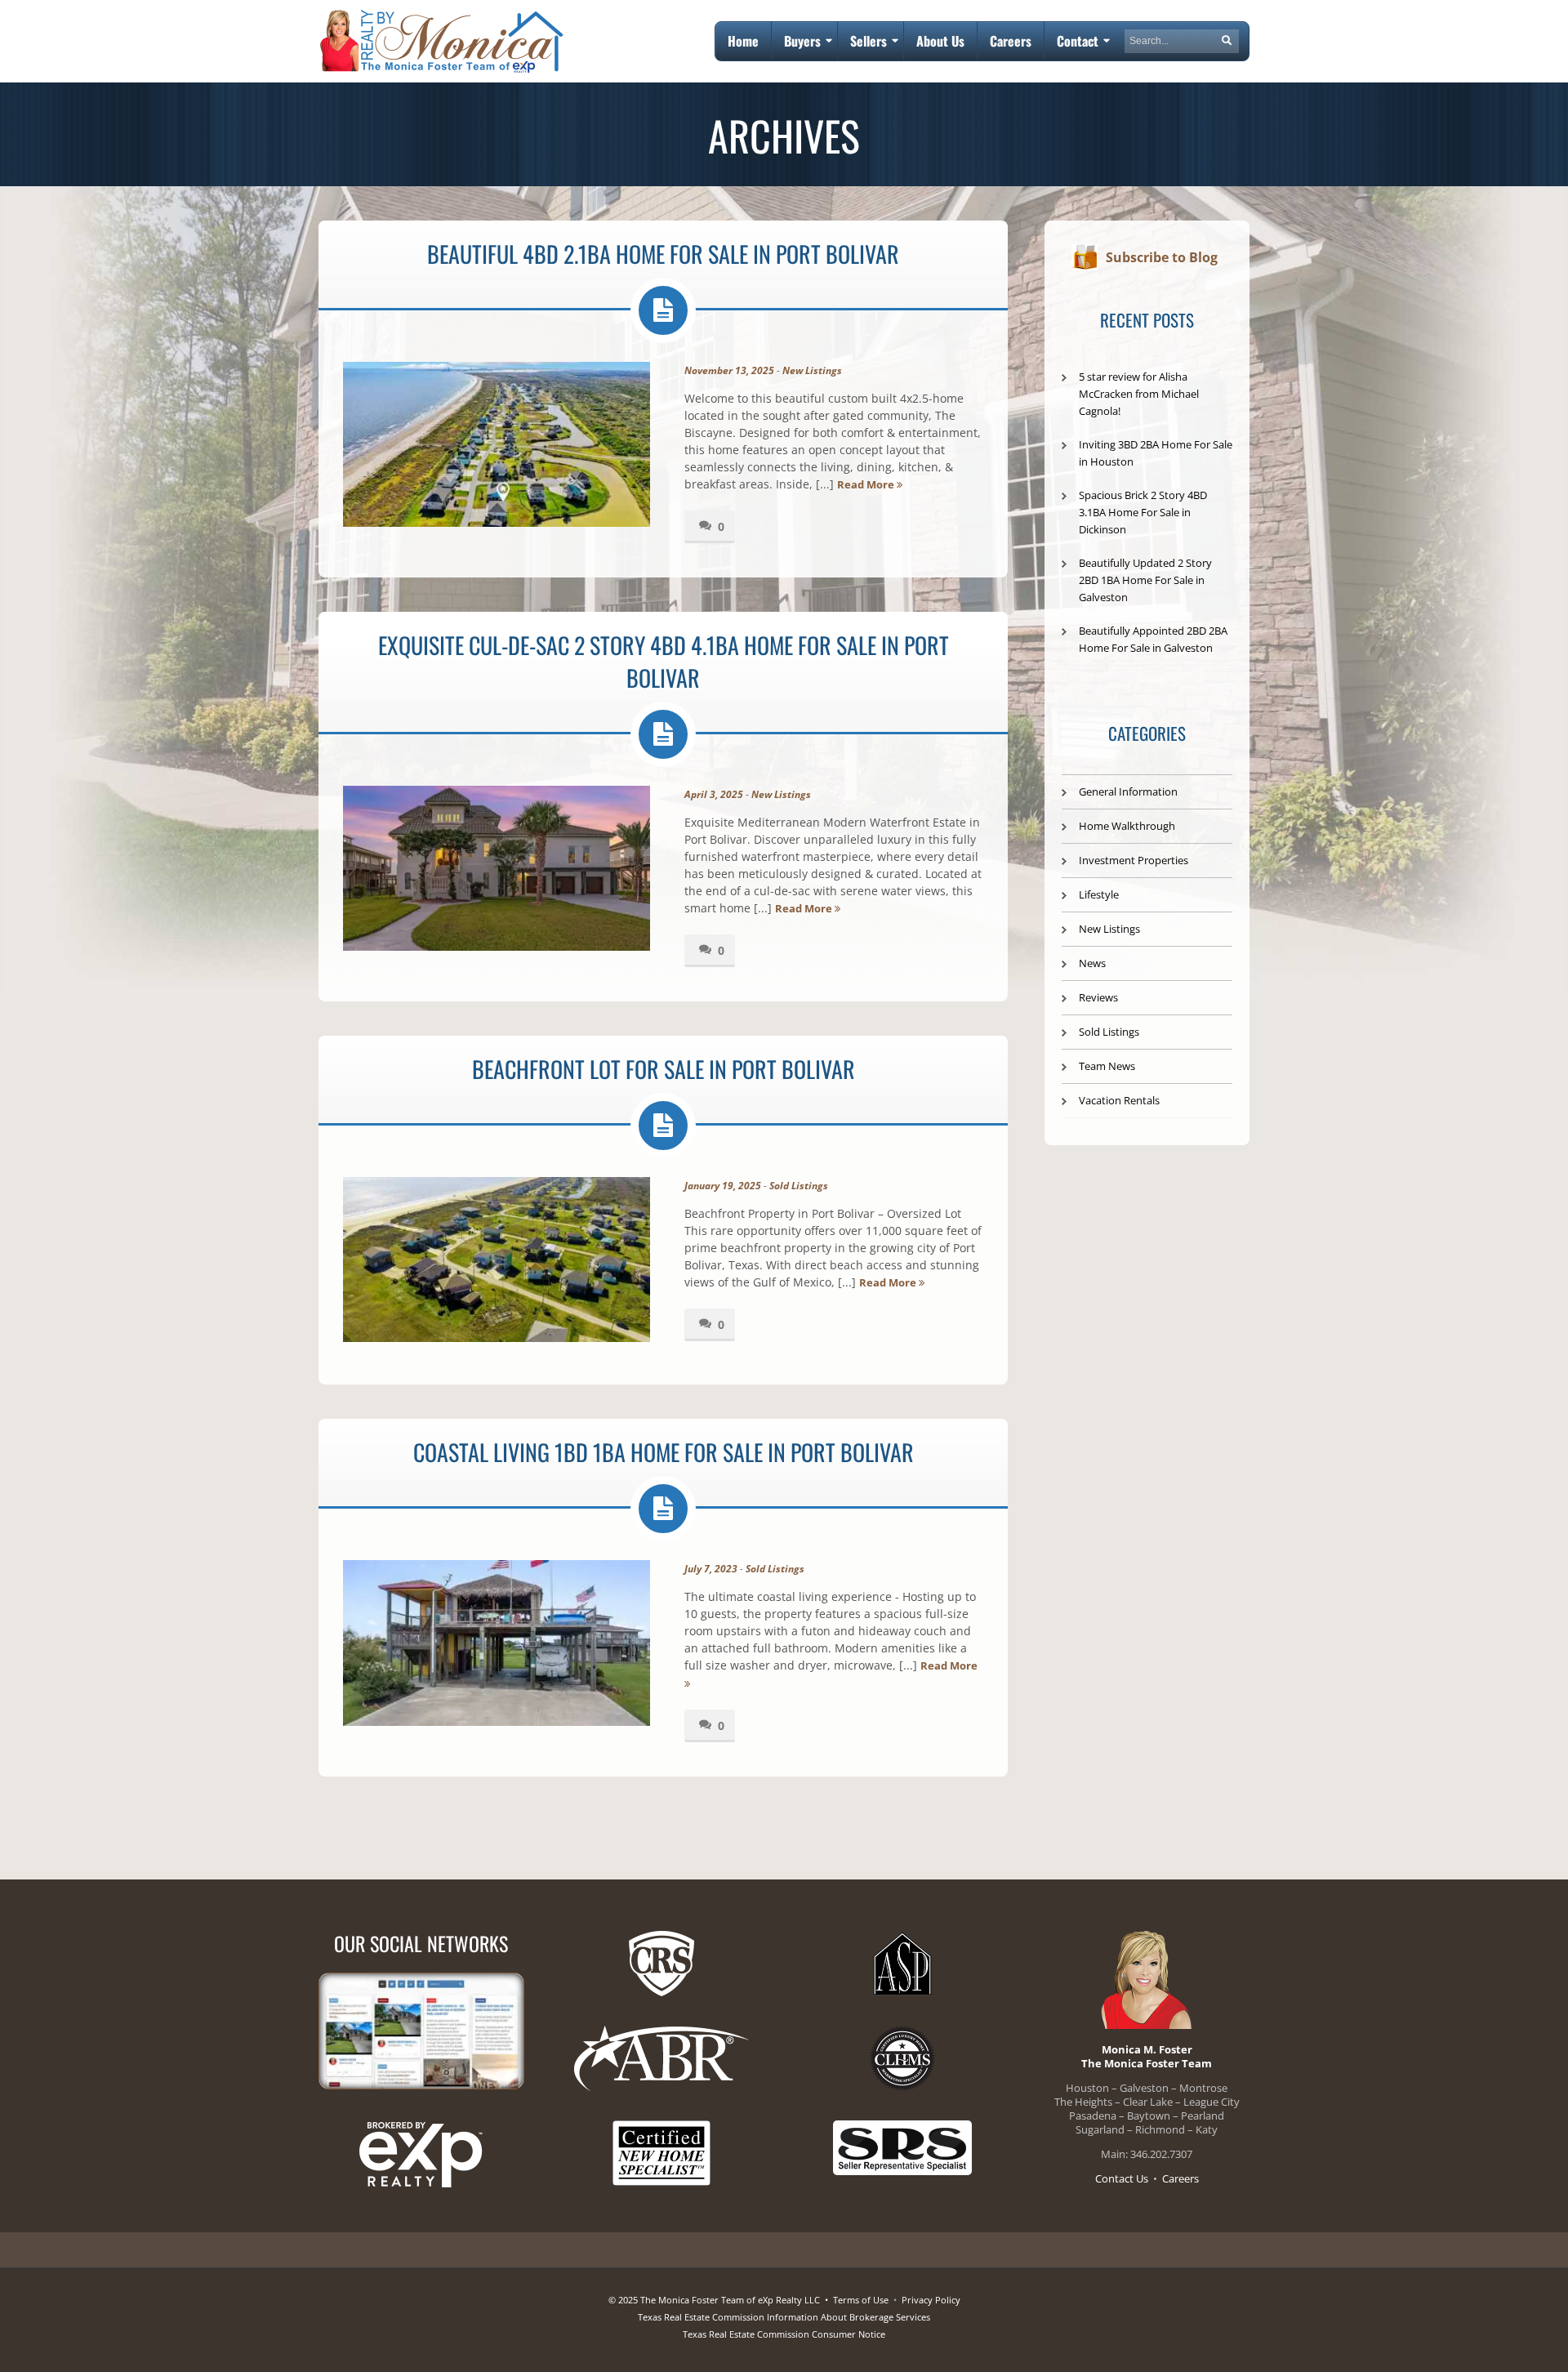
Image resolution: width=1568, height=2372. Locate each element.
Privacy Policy (931, 2300)
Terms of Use (861, 2300)
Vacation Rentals (1119, 1100)
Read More (867, 484)
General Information (1128, 791)
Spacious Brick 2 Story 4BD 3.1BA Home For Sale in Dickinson (1143, 512)
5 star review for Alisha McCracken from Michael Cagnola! (1139, 394)
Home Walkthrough (1127, 826)
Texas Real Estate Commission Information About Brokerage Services (784, 2317)
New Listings (812, 370)
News (1092, 963)
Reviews (1098, 997)
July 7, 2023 (711, 1569)
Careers (1180, 2178)
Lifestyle (1099, 894)
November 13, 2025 (729, 370)
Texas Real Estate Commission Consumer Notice (784, 2334)
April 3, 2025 (714, 794)
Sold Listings (799, 1186)
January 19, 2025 (723, 1186)
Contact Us (1122, 2178)
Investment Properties (1134, 860)
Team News (1107, 1066)
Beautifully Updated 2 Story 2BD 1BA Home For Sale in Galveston (1145, 580)
